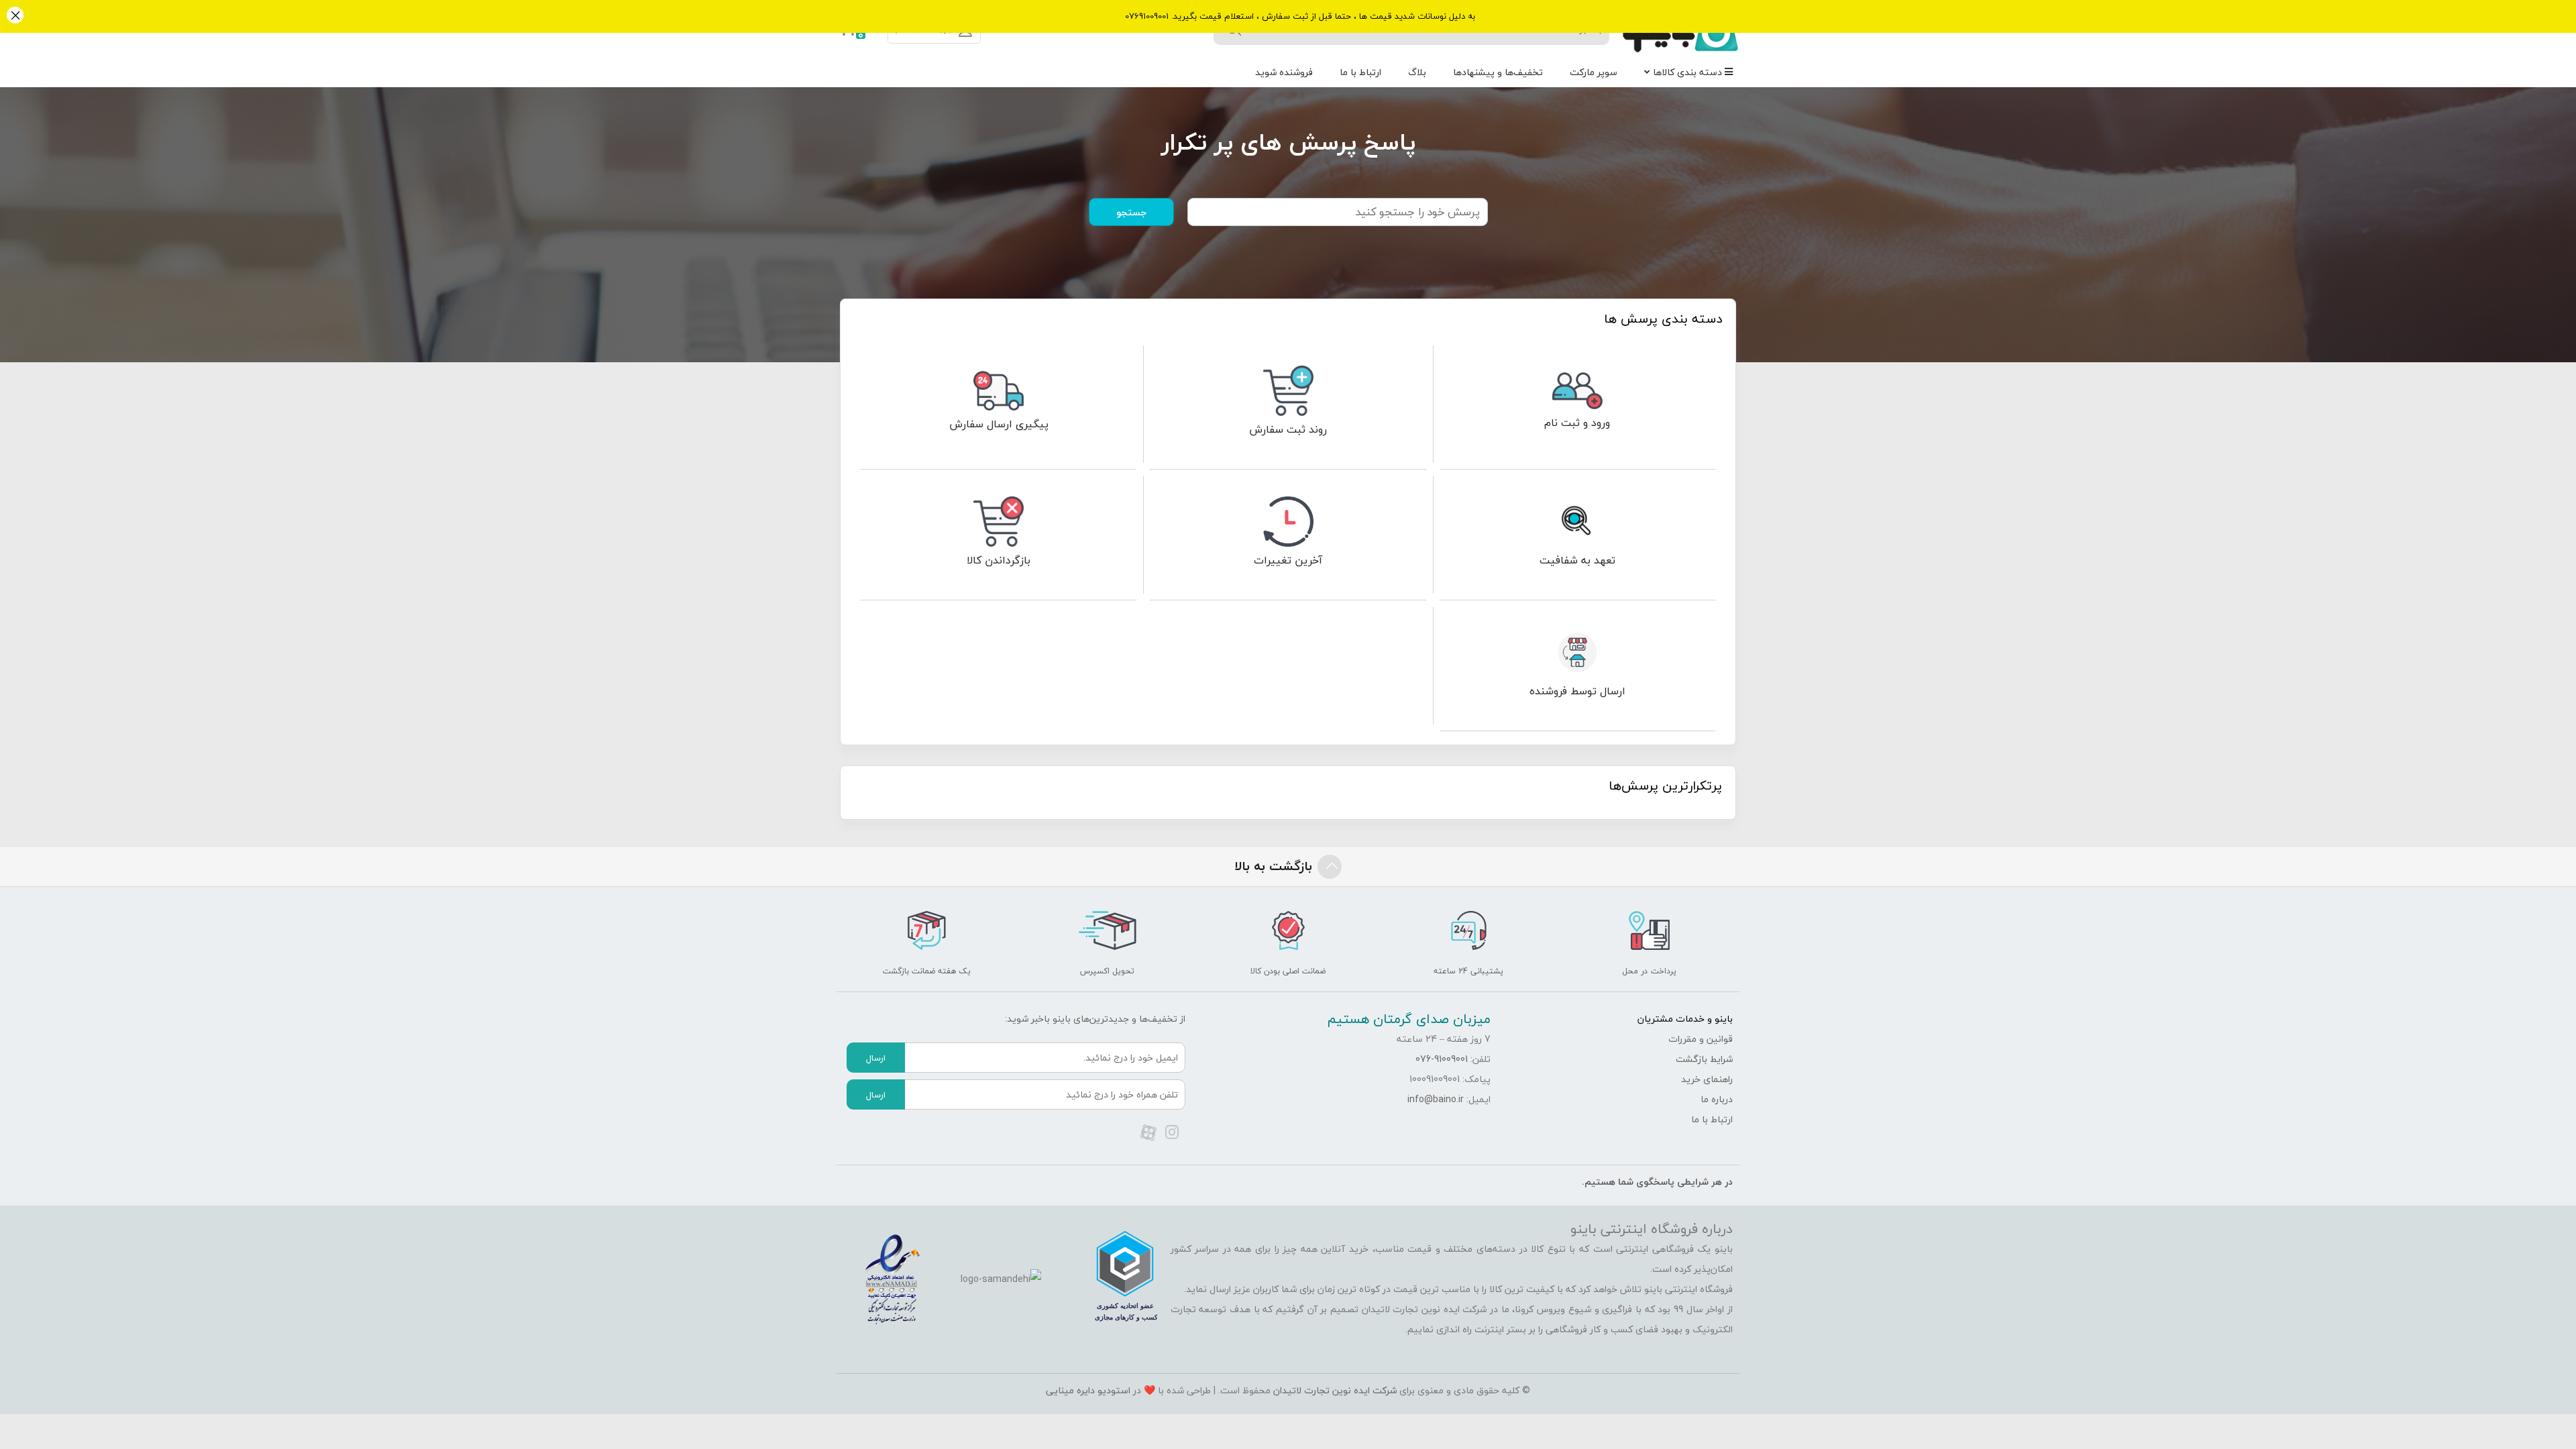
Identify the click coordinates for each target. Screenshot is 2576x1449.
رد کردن (15, 16)
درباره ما (1717, 1099)
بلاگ (1417, 72)
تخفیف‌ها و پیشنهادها (1498, 72)
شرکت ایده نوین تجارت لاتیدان (1335, 1390)
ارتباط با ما (1360, 72)
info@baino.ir (1436, 1099)
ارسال (876, 1058)
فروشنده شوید (1284, 72)
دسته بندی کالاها (1689, 72)
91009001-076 (1442, 1059)
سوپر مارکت (1594, 72)
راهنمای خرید (1707, 1079)
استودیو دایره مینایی (1088, 1390)
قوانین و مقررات (1701, 1039)
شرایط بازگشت (1704, 1059)
